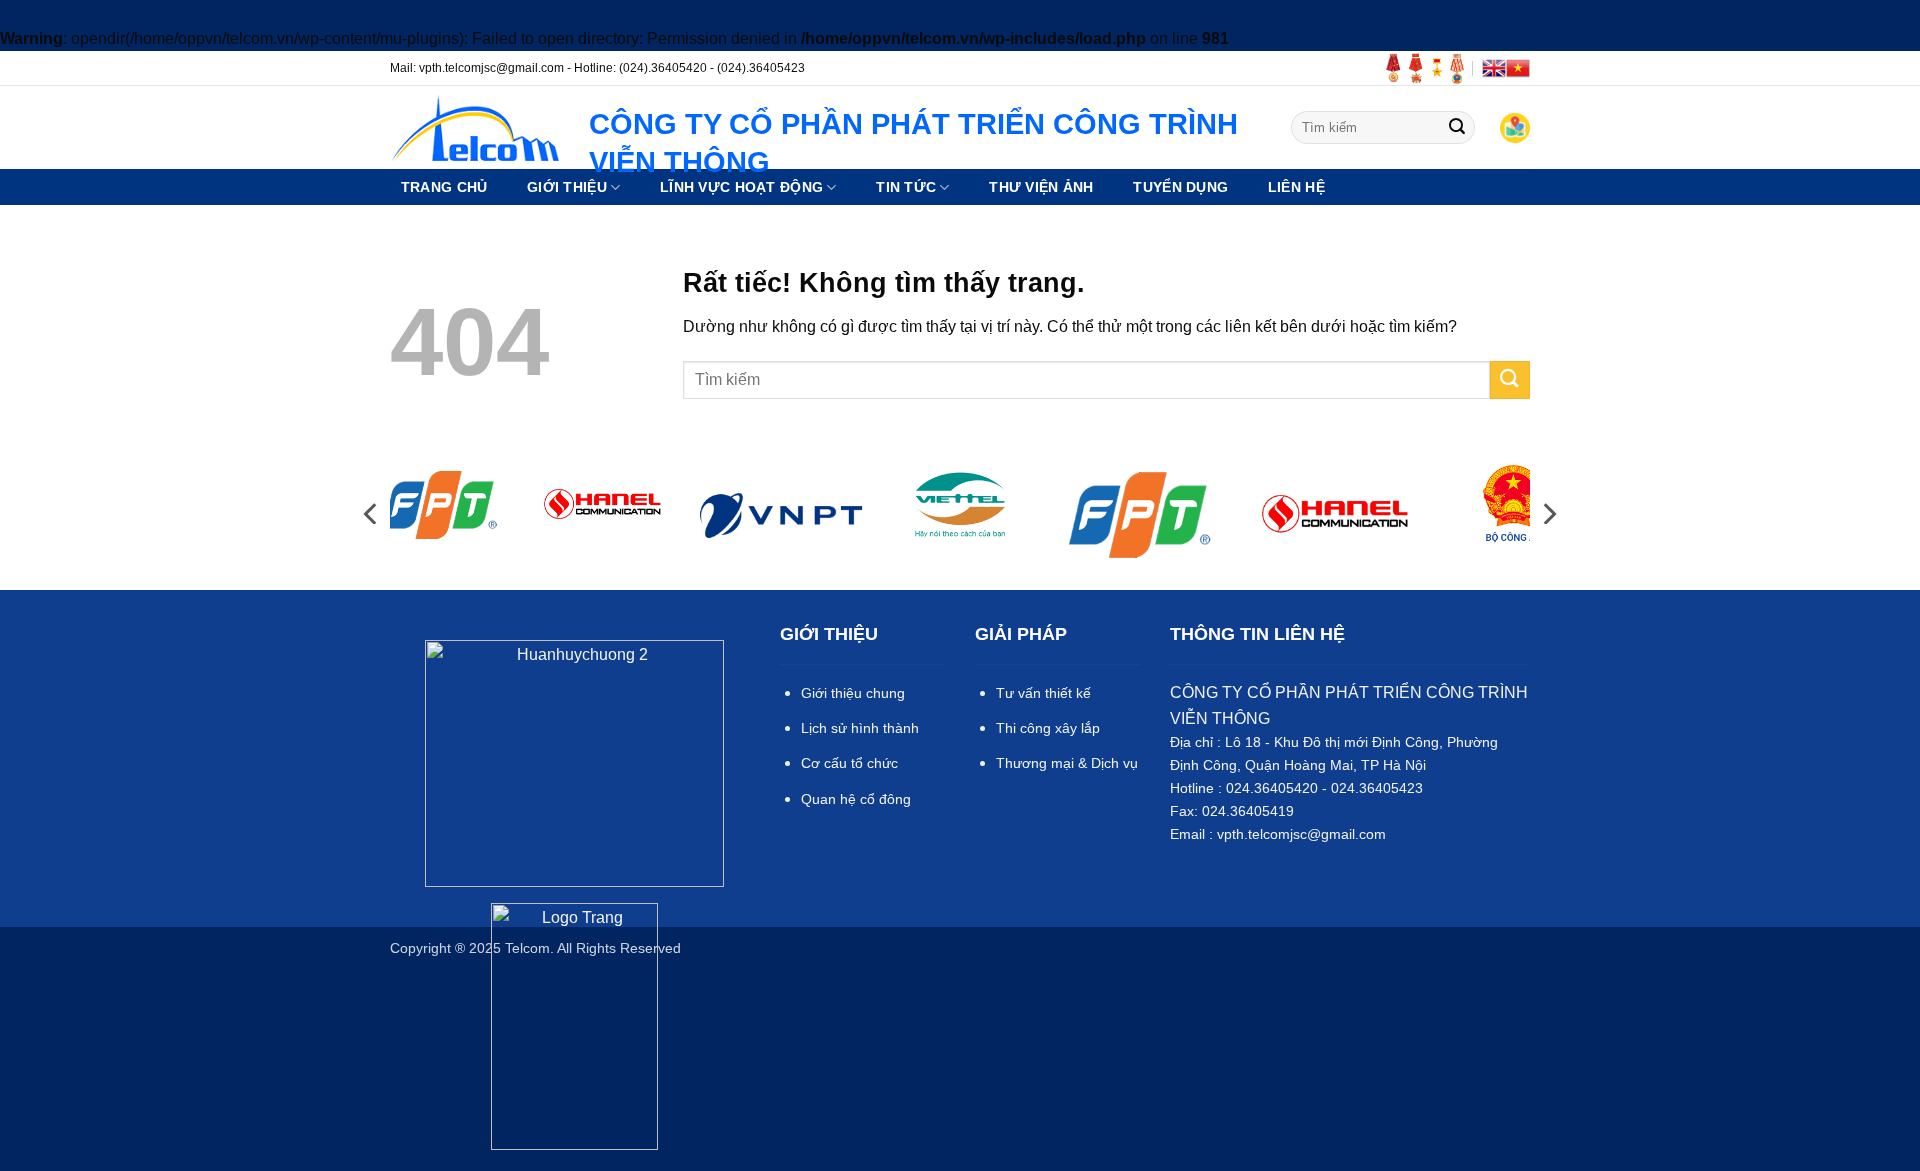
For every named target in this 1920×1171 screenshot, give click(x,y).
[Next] (1548, 513)
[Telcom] (474, 127)
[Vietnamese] (1518, 68)
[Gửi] (1457, 127)
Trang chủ (444, 187)
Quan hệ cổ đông (856, 799)
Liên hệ (1296, 187)
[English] (1494, 68)
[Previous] (372, 513)
